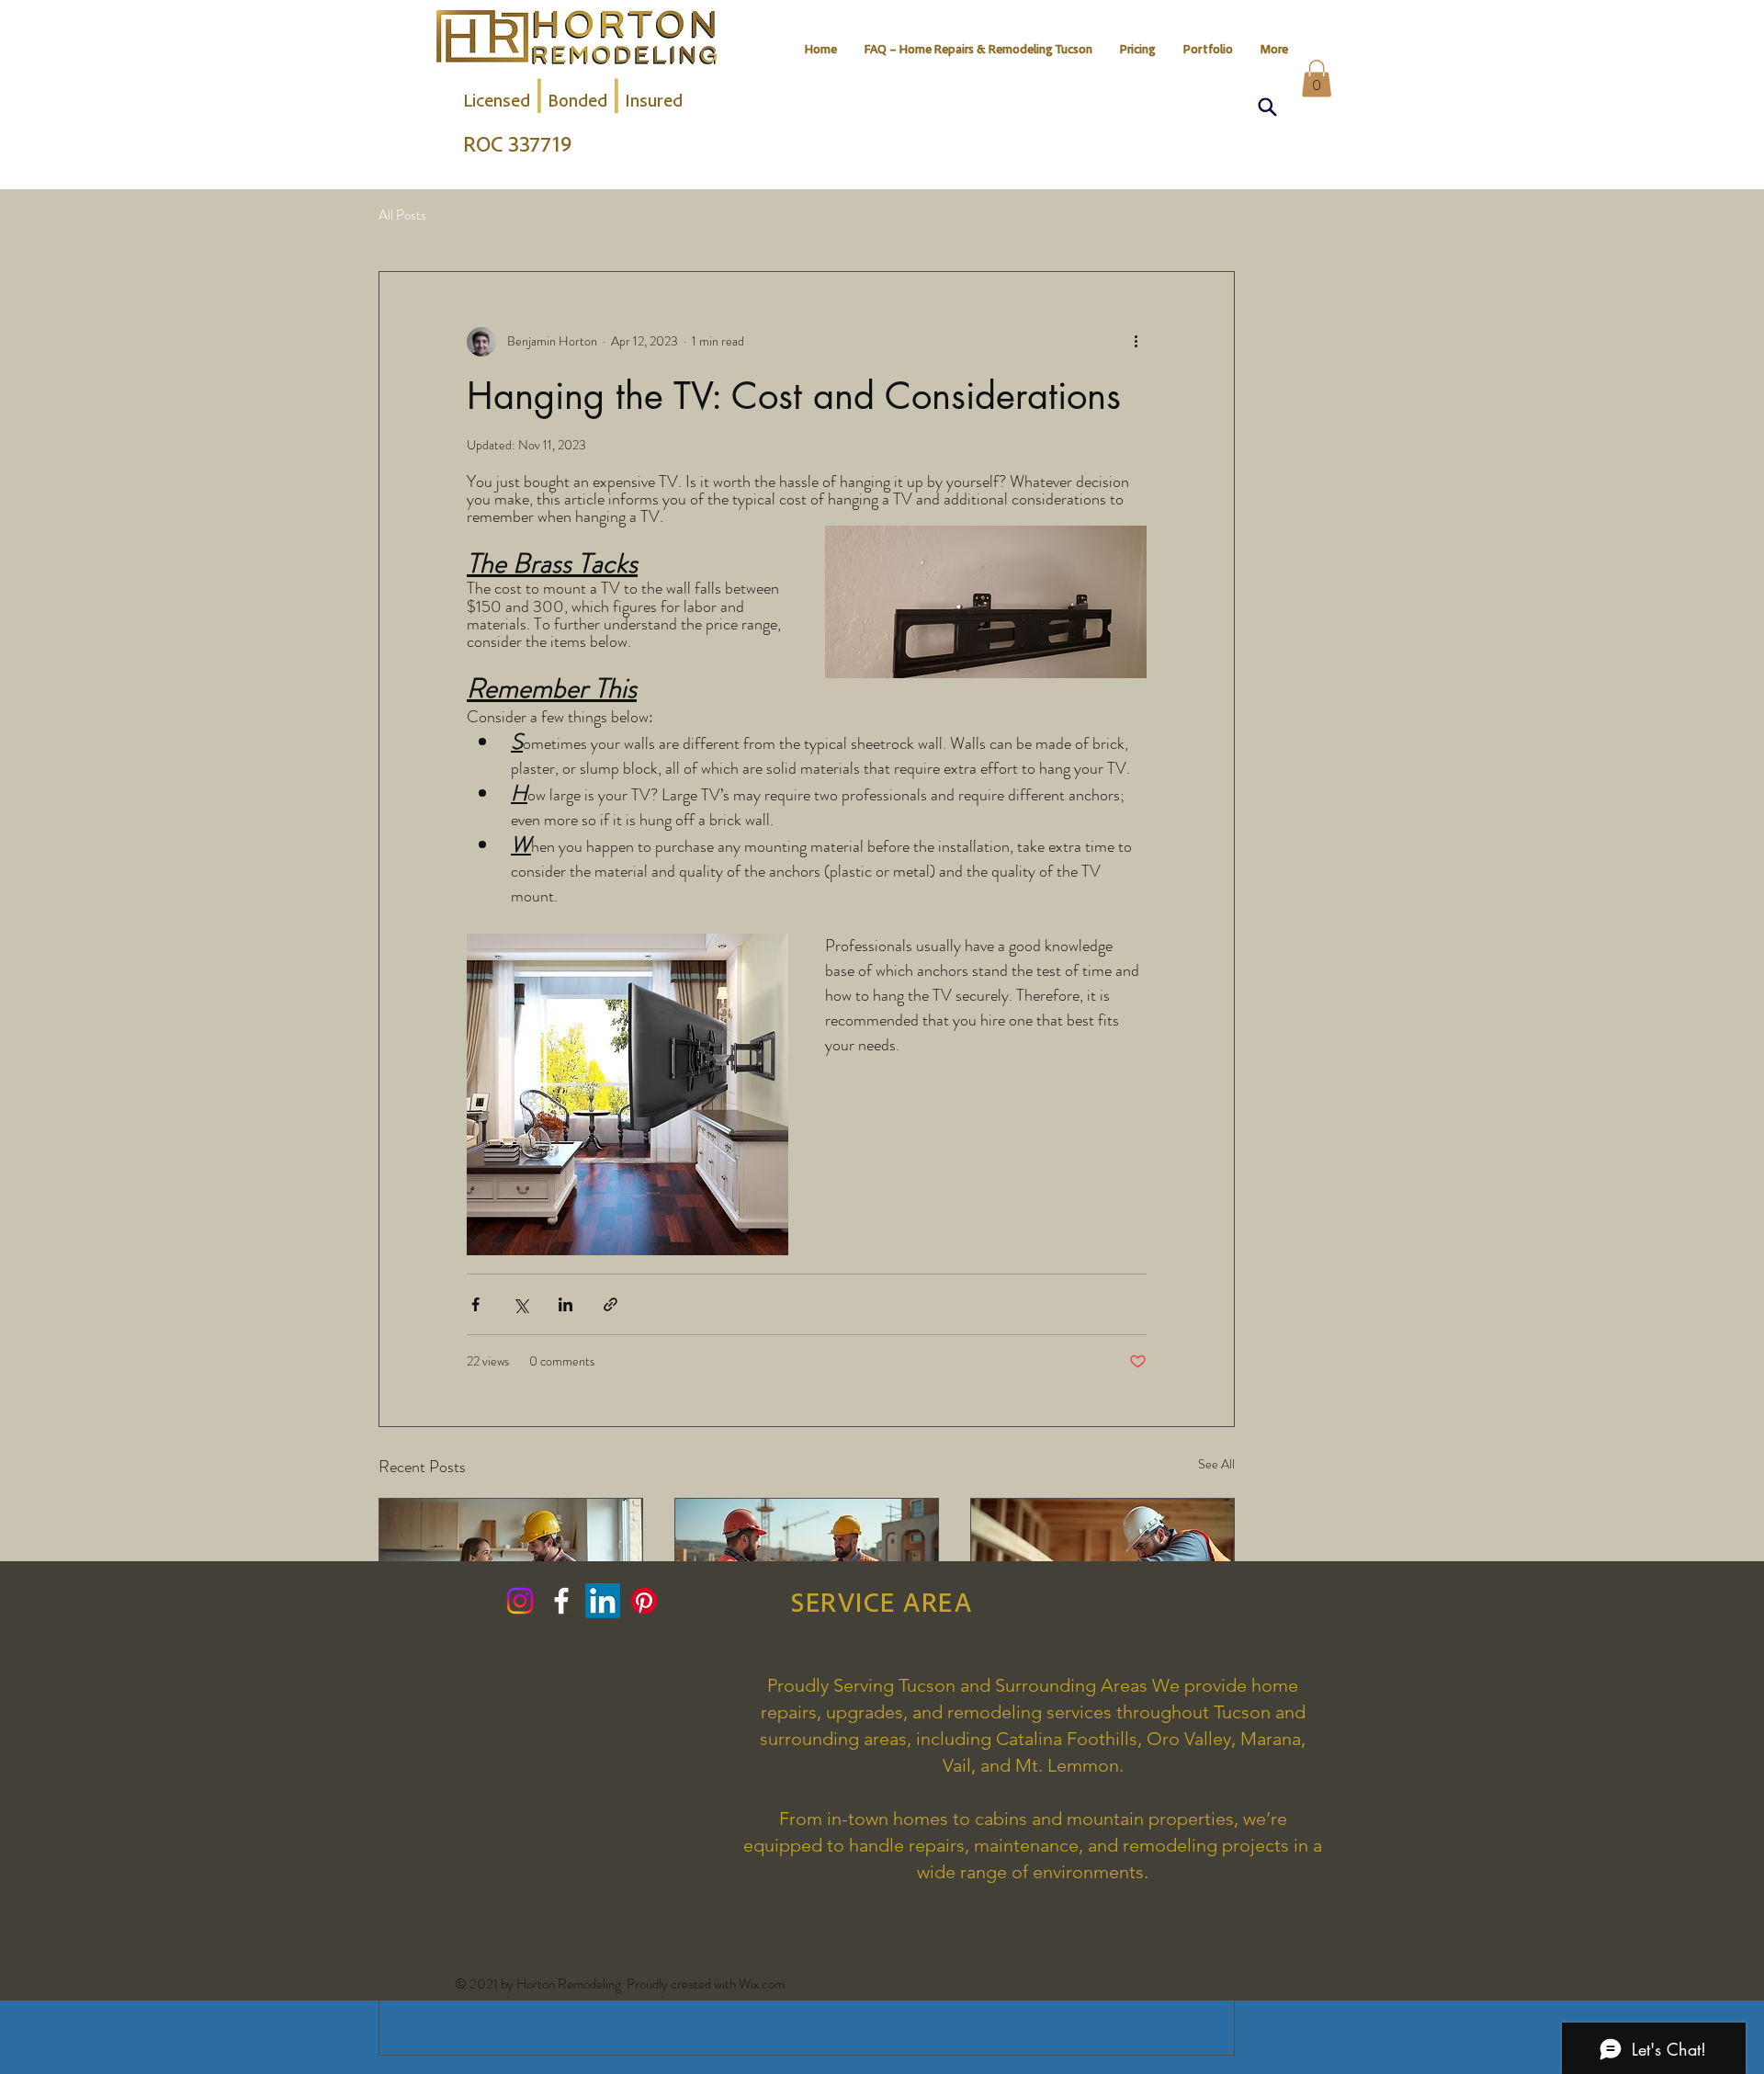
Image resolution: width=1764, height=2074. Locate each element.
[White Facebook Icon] (561, 1601)
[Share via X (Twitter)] (520, 1304)
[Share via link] (611, 1304)
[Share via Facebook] (475, 1304)
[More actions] (1136, 342)
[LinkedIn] (603, 1601)
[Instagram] (520, 1601)
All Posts (402, 215)
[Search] (1267, 107)
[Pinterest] (644, 1601)
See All (1216, 1464)
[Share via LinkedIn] (565, 1304)
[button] (1317, 79)
